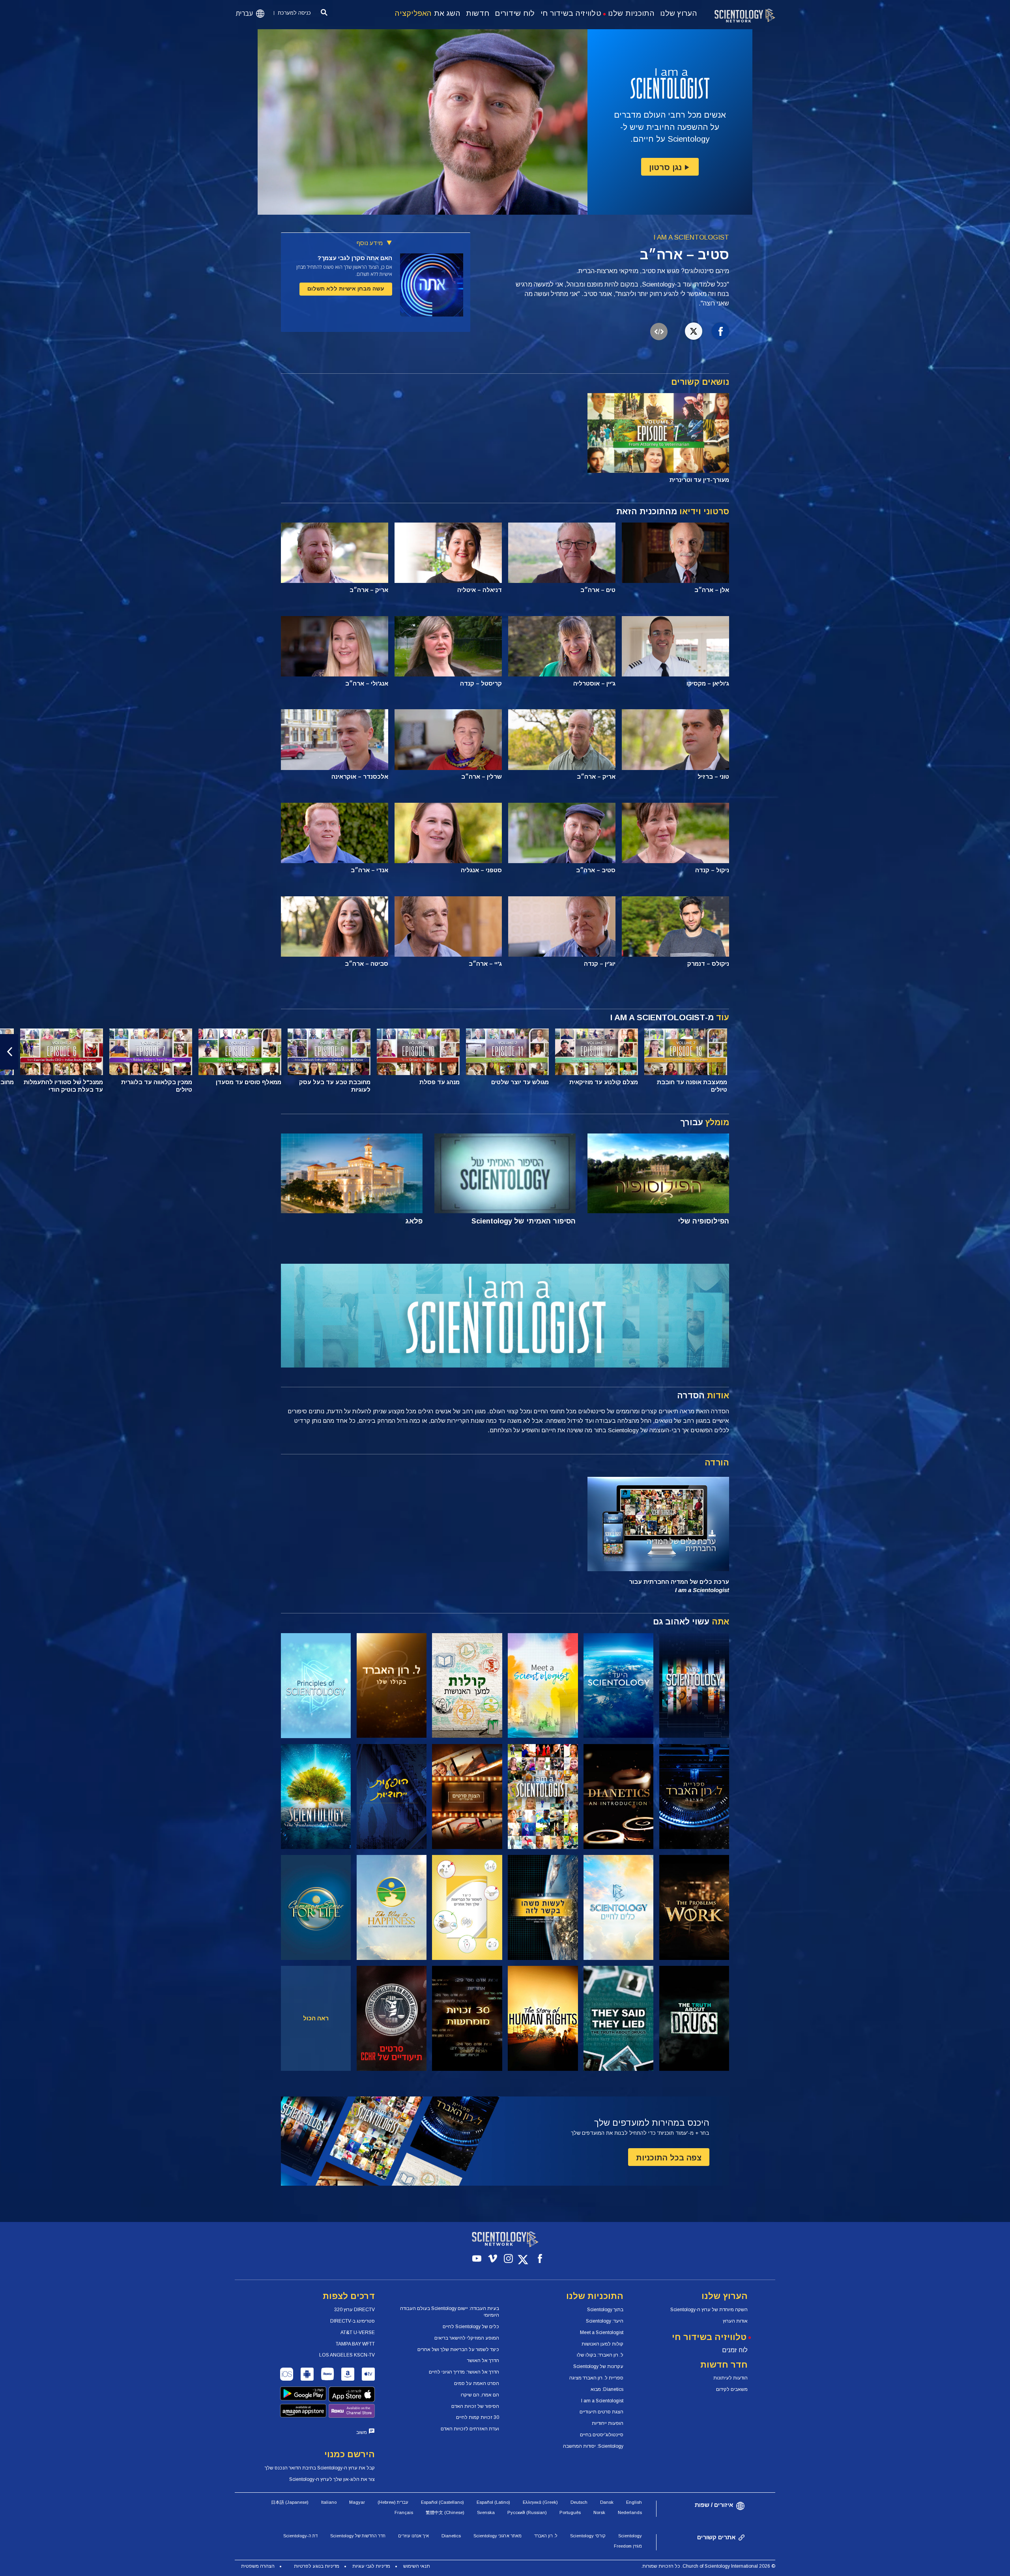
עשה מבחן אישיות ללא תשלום (346, 289)
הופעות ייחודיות (608, 2423)
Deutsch (579, 2502)
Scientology (630, 2536)
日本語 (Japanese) (290, 2502)
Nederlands (630, 2512)
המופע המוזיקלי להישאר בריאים (467, 2338)
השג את (428, 13)
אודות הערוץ (735, 2321)
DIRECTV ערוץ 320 (354, 2310)
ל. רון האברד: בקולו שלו (600, 2355)
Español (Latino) (493, 2502)
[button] (1001, 1052)
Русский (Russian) (527, 2512)
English (634, 2502)
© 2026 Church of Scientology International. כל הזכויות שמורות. (708, 2566)
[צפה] (316, 1686)
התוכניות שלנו (631, 13)
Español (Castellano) (442, 2502)
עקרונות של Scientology (598, 2366)
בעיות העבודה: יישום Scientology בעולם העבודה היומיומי (450, 2312)
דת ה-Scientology (300, 2536)
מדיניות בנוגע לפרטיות (317, 2566)
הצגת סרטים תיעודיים (601, 2412)
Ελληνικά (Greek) (540, 2502)
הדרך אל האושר (483, 2361)
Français (404, 2512)
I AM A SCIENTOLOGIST (691, 237)
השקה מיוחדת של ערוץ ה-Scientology (709, 2310)
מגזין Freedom (628, 2546)
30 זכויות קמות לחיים (478, 2417)
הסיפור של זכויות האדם (475, 2406)
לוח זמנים (735, 2350)
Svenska (486, 2512)
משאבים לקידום (732, 2389)
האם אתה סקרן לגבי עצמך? (355, 258)
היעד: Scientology (605, 2321)
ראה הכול (316, 2018)
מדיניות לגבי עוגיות (371, 2566)
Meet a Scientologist (602, 2332)
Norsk (599, 2512)
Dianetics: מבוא (607, 2389)
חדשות (478, 13)
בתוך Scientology (605, 2310)
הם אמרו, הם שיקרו (480, 2395)
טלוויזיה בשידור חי (571, 13)
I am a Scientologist (602, 2401)
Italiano (329, 2502)
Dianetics (451, 2536)
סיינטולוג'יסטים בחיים (602, 2435)
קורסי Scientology (588, 2536)
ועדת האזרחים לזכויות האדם (470, 2429)
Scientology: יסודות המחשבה (593, 2446)
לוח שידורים (515, 13)
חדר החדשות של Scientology (358, 2536)
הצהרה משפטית (258, 2566)
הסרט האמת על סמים (477, 2383)
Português (570, 2512)
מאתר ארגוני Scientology (498, 2536)
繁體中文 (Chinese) (445, 2512)
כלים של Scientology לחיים (471, 2327)
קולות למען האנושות (602, 2344)
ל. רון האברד (546, 2536)
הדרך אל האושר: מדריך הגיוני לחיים (464, 2372)
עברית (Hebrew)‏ (393, 2502)
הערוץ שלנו (679, 13)
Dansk (607, 2502)
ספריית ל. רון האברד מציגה (596, 2378)
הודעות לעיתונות (730, 2378)
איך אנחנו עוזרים (413, 2536)
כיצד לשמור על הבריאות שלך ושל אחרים (458, 2349)
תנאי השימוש (417, 2566)
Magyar (357, 2502)
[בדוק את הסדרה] (694, 1686)
